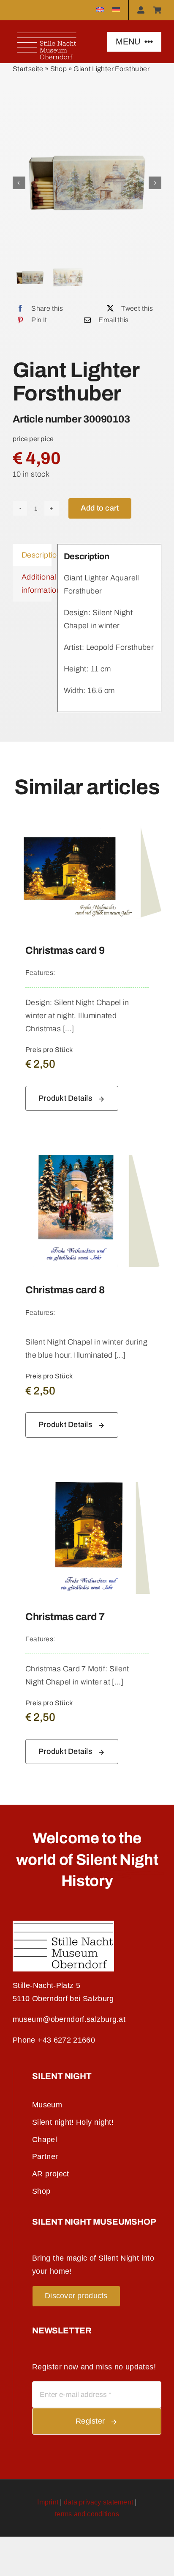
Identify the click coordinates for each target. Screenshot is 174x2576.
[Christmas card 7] (87, 1488)
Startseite (28, 69)
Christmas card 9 (65, 950)
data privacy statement (98, 2502)
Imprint (48, 2502)
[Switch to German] (121, 10)
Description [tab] (37, 555)
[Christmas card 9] (87, 822)
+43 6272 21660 (66, 2040)
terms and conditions (87, 2514)
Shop (58, 69)
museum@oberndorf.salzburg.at (69, 2019)
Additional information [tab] (37, 584)
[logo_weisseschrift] (47, 33)
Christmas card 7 (65, 1617)
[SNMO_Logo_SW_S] (63, 1924)
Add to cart (100, 508)
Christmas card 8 (65, 1290)
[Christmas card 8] (87, 1162)
